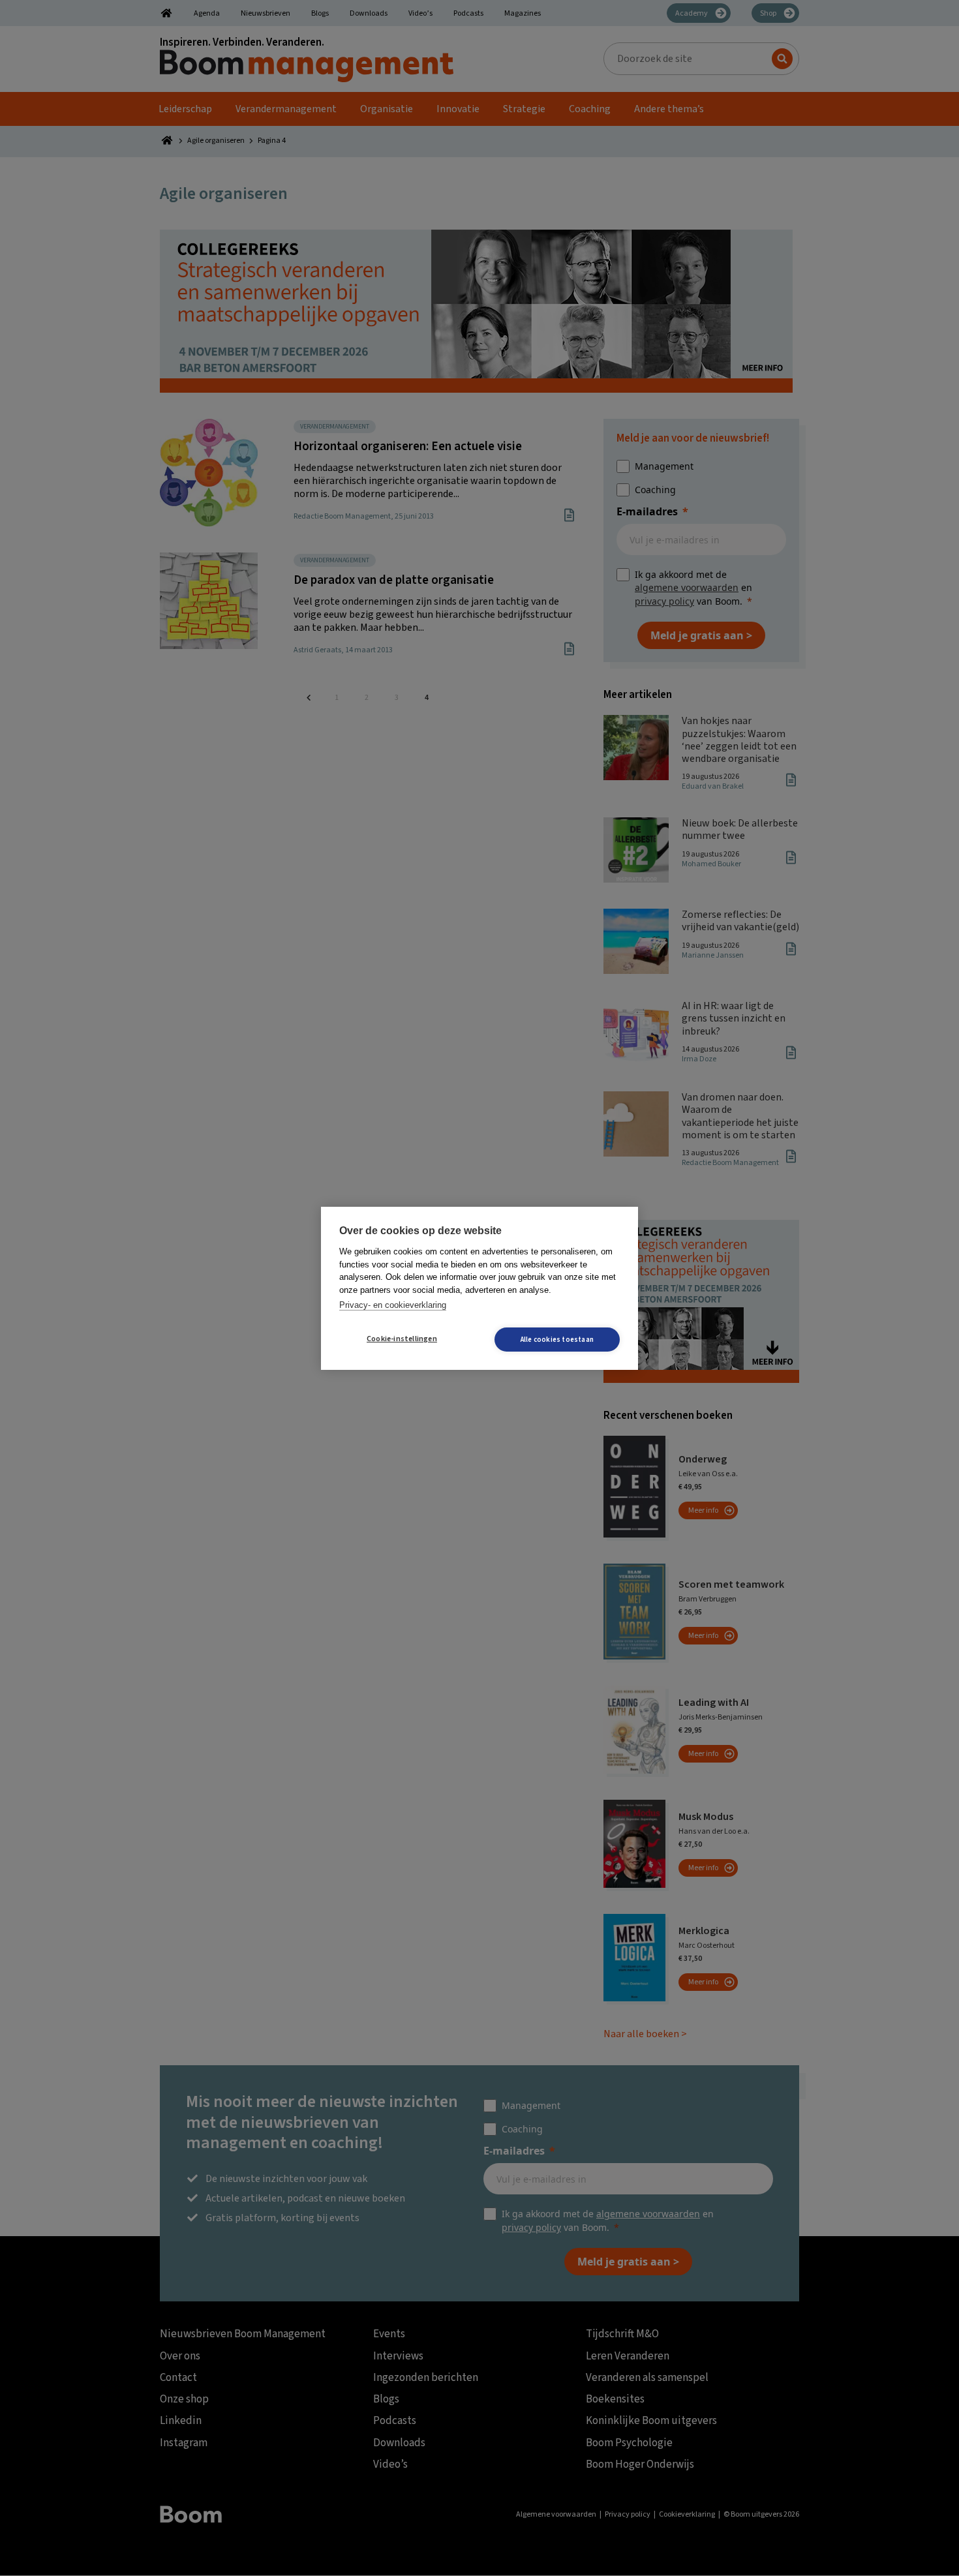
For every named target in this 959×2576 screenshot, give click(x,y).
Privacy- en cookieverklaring (393, 1305)
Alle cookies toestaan (557, 1340)
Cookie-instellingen (402, 1339)
